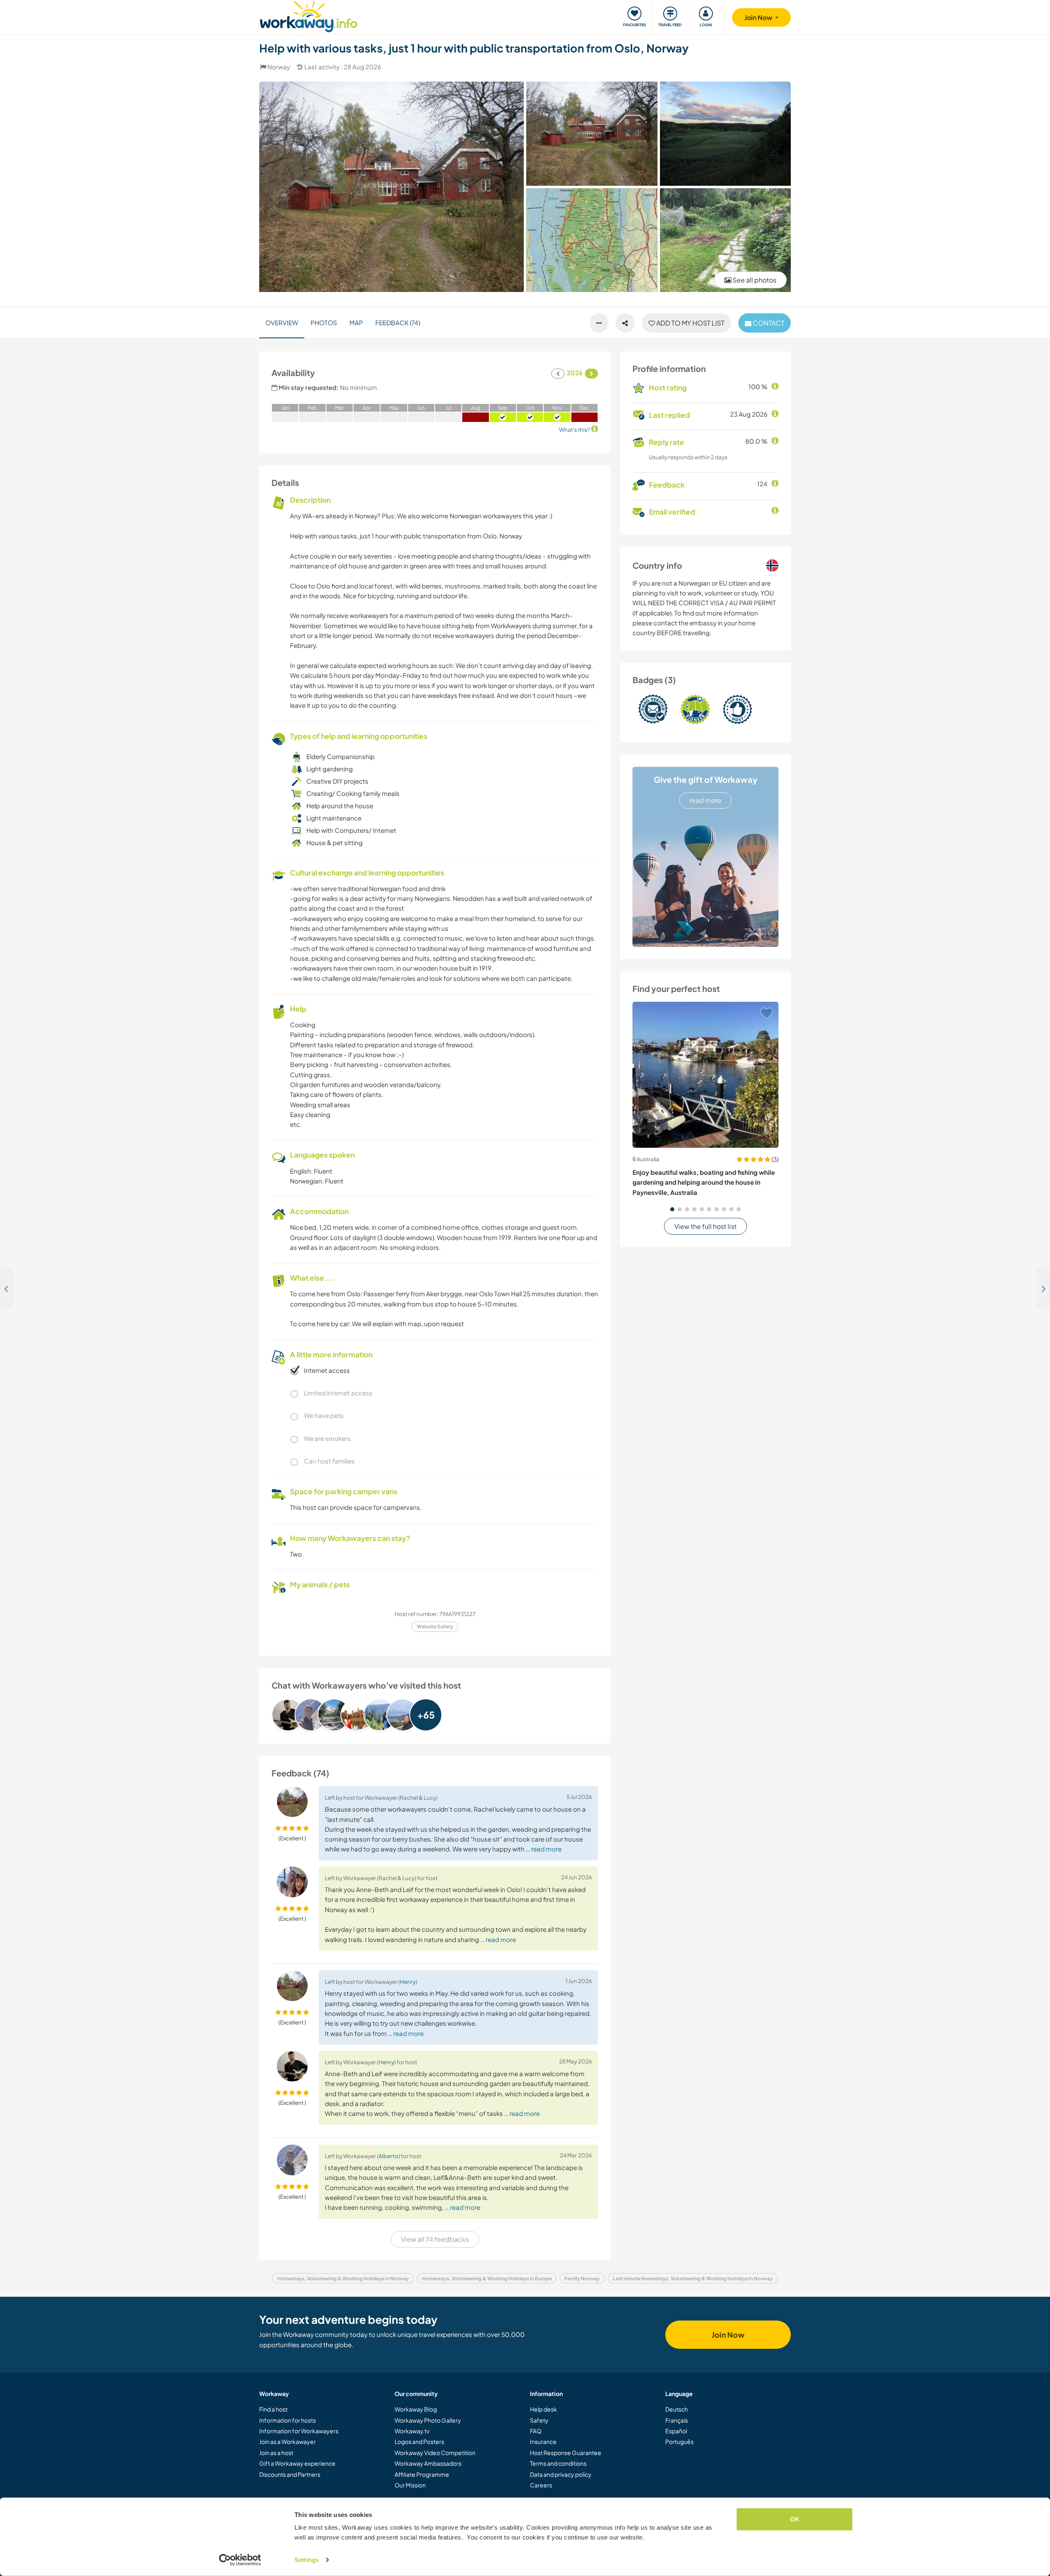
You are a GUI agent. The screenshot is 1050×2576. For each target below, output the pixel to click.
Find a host (273, 2409)
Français (677, 2420)
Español (676, 2431)
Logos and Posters (419, 2442)
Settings (307, 2560)
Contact (768, 323)
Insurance (543, 2442)
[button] (672, 1209)
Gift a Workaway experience (297, 2463)
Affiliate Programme (422, 2474)
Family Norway (582, 2279)
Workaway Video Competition (435, 2453)
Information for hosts (288, 2420)
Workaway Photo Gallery (428, 2420)
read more (705, 800)
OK (795, 2519)
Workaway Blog (416, 2409)
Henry (408, 1982)
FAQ (536, 2431)
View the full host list (705, 1226)
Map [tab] (356, 323)
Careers (541, 2485)
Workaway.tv (412, 2431)
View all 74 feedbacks (435, 2239)
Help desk (543, 2409)
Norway (279, 67)
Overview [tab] (282, 323)
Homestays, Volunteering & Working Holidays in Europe (487, 2279)
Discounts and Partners (290, 2474)
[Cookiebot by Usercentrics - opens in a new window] (240, 2560)
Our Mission (410, 2485)
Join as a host (276, 2453)
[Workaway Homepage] (309, 15)
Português (679, 2442)
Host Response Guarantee (566, 2453)
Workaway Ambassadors (428, 2463)
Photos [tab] (324, 323)
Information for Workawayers (299, 2431)
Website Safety (435, 1627)
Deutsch (677, 2409)
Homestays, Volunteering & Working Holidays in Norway (343, 2279)
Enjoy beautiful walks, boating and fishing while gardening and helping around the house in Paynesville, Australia (704, 1182)
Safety (539, 2420)
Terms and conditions (558, 2463)
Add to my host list (690, 323)
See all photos (754, 280)
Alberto (388, 2156)
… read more (544, 1849)
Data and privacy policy (561, 2474)
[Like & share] (625, 323)
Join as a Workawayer (288, 2442)
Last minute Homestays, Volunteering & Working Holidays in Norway (693, 2279)
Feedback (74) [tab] (398, 323)
